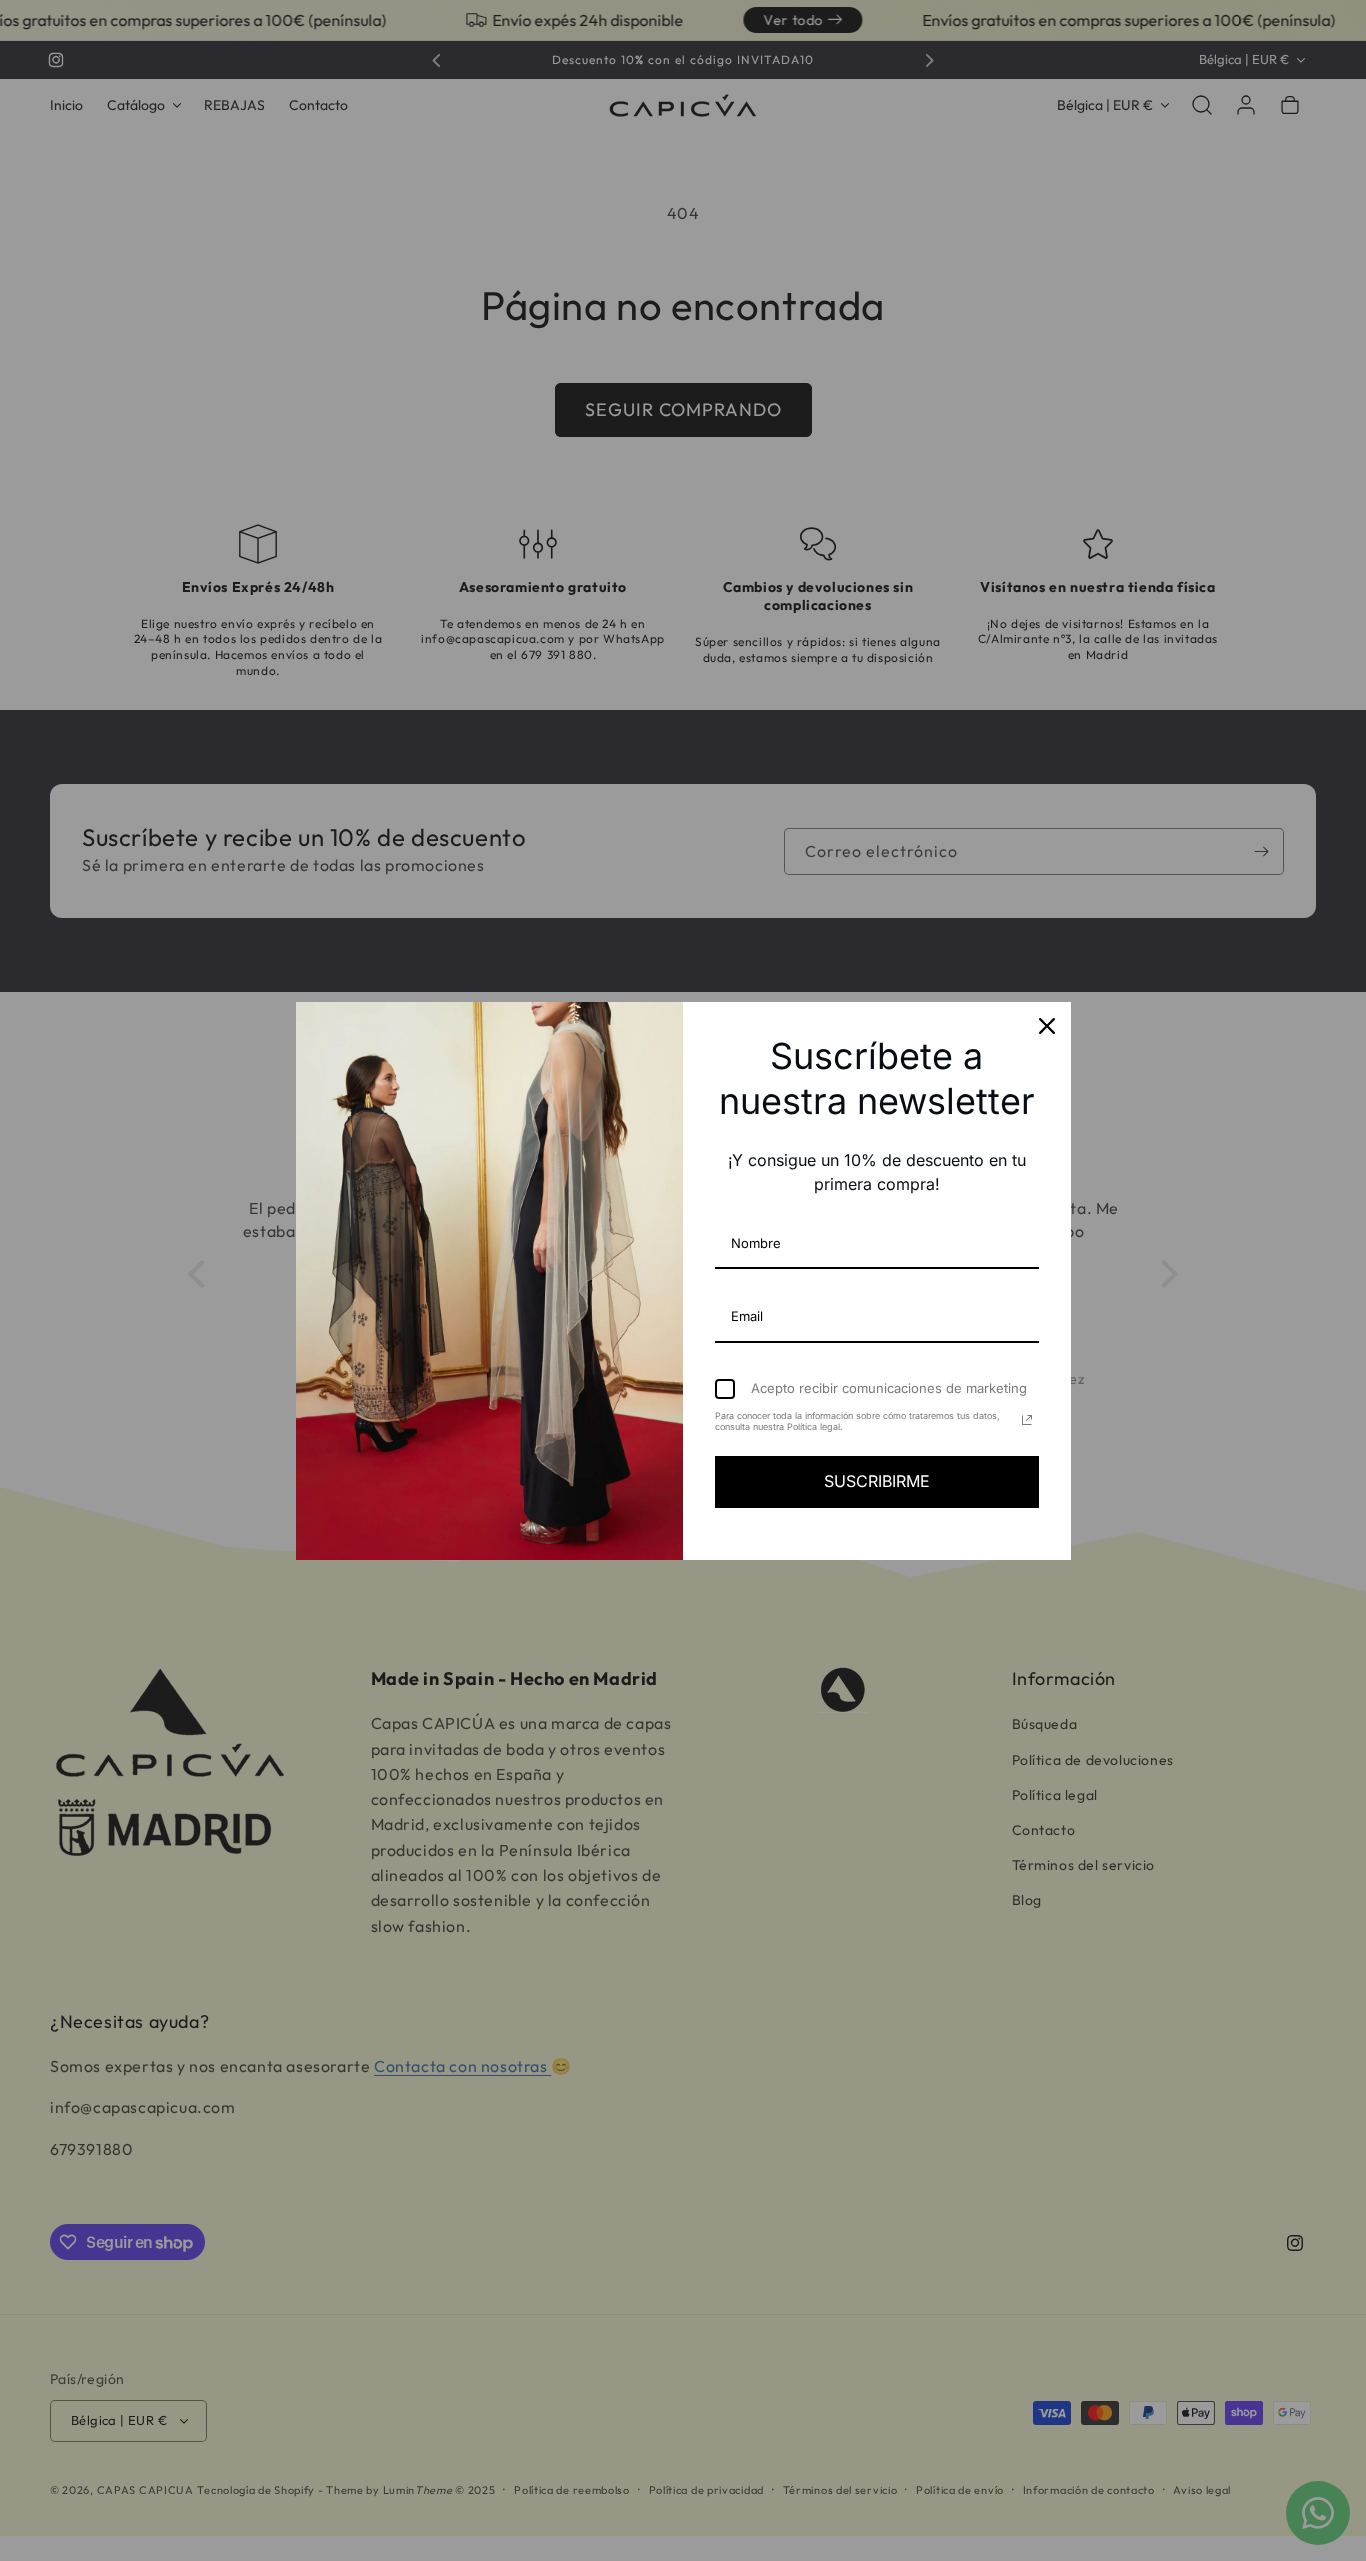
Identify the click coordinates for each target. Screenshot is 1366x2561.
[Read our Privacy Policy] (1027, 1420)
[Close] (1047, 1026)
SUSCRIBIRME (877, 1481)
